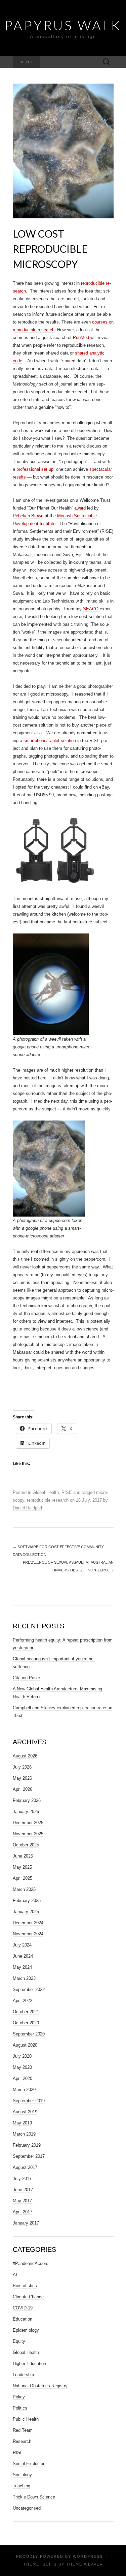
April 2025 (23, 1878)
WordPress (88, 2556)
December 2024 (28, 1923)
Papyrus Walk (63, 25)
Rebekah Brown (28, 516)
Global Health (46, 1492)
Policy (19, 2397)
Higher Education (29, 2364)
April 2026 (23, 1789)
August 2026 (25, 1756)
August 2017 (25, 2167)
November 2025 (28, 1834)
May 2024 (22, 1967)
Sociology (22, 2475)
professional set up (35, 469)
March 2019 (24, 2134)
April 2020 (23, 2078)
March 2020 (24, 2090)
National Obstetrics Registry (40, 2386)
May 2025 (22, 1867)
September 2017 (29, 2156)
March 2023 (24, 1978)
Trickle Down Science (34, 2497)
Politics (20, 2408)
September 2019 (29, 2101)
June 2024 (23, 1956)
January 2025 (26, 1912)
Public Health (26, 2419)
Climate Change (28, 2297)
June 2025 (23, 1856)
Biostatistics (25, 2286)
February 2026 (27, 1800)
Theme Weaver (85, 2564)
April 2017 (23, 2212)
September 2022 (29, 1989)
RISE (67, 1492)
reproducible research (48, 1500)
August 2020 (25, 2045)
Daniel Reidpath (28, 1508)
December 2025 (28, 1823)
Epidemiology (26, 2330)
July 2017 (22, 2179)
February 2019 (27, 2145)
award (80, 508)
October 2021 (26, 2012)
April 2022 (23, 2001)
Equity (19, 2341)
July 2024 (22, 1945)
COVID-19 (23, 2308)
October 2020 (26, 2023)
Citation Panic (26, 1678)
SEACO (91, 609)
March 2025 (24, 1889)
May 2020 (22, 2067)
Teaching (22, 2486)
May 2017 (22, 2201)
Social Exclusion (29, 2464)
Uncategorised (27, 2508)
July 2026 (22, 1767)
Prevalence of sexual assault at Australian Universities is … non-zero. (68, 1566)
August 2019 (25, 2112)
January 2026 (26, 1812)
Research (22, 2441)
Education (23, 2319)
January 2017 (26, 2223)
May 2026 (22, 1778)
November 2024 (28, 1934)
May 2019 (22, 2123)
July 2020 (22, 2056)
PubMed (81, 338)
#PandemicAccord (31, 2263)
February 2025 (27, 1900)
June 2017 (23, 2190)
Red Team (23, 2430)
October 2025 (26, 1845)
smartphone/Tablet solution (50, 741)
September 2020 (29, 2034)
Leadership (23, 2375)
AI (15, 2275)
